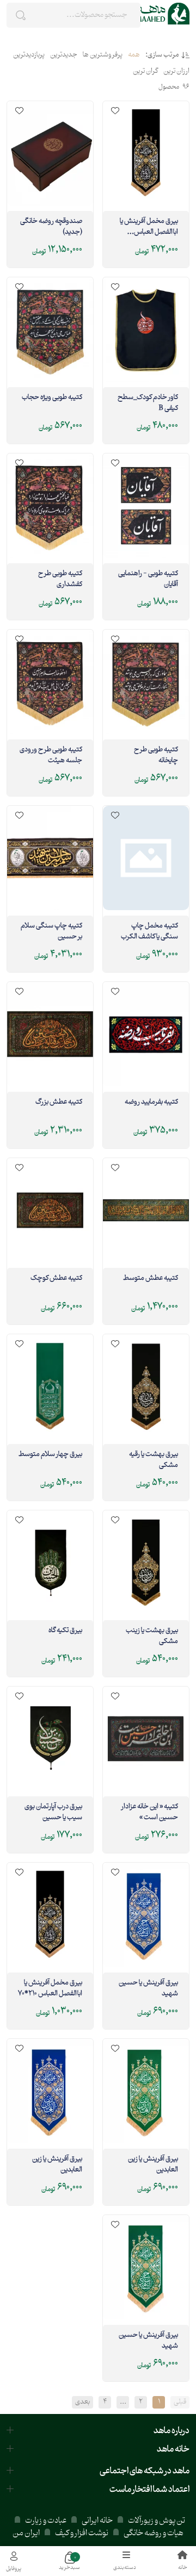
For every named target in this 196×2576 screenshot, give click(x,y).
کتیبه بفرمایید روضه (151, 1103)
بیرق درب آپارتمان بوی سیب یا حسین (53, 1813)
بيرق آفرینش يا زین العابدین (153, 2165)
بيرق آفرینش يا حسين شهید (148, 1989)
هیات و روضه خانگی (154, 2533)
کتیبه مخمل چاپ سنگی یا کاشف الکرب (149, 932)
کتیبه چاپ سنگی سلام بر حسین (51, 932)
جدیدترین (64, 55)
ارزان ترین (176, 72)
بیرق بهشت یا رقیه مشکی (154, 1460)
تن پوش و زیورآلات (156, 2521)
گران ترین (145, 72)
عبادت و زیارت (46, 2521)
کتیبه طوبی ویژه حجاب (52, 398)
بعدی (82, 2402)
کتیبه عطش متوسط (151, 1279)
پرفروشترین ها (103, 55)
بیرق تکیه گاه (65, 1631)
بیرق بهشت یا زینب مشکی (152, 1637)
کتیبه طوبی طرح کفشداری (60, 580)
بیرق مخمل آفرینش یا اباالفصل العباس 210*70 (50, 1989)
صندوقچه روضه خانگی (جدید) (51, 227)
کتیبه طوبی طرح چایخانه (156, 756)
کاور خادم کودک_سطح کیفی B (148, 403)
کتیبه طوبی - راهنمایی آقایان (148, 580)
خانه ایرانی (97, 2521)
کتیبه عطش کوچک (56, 1279)
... (123, 2402)
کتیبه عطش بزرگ (59, 1103)
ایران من (26, 2533)
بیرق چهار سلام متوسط (50, 1455)
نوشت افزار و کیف (82, 2533)
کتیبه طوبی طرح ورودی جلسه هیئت (51, 756)
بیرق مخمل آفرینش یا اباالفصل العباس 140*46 (149, 227)
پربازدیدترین (29, 55)
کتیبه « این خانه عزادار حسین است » (150, 1813)
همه (134, 55)
